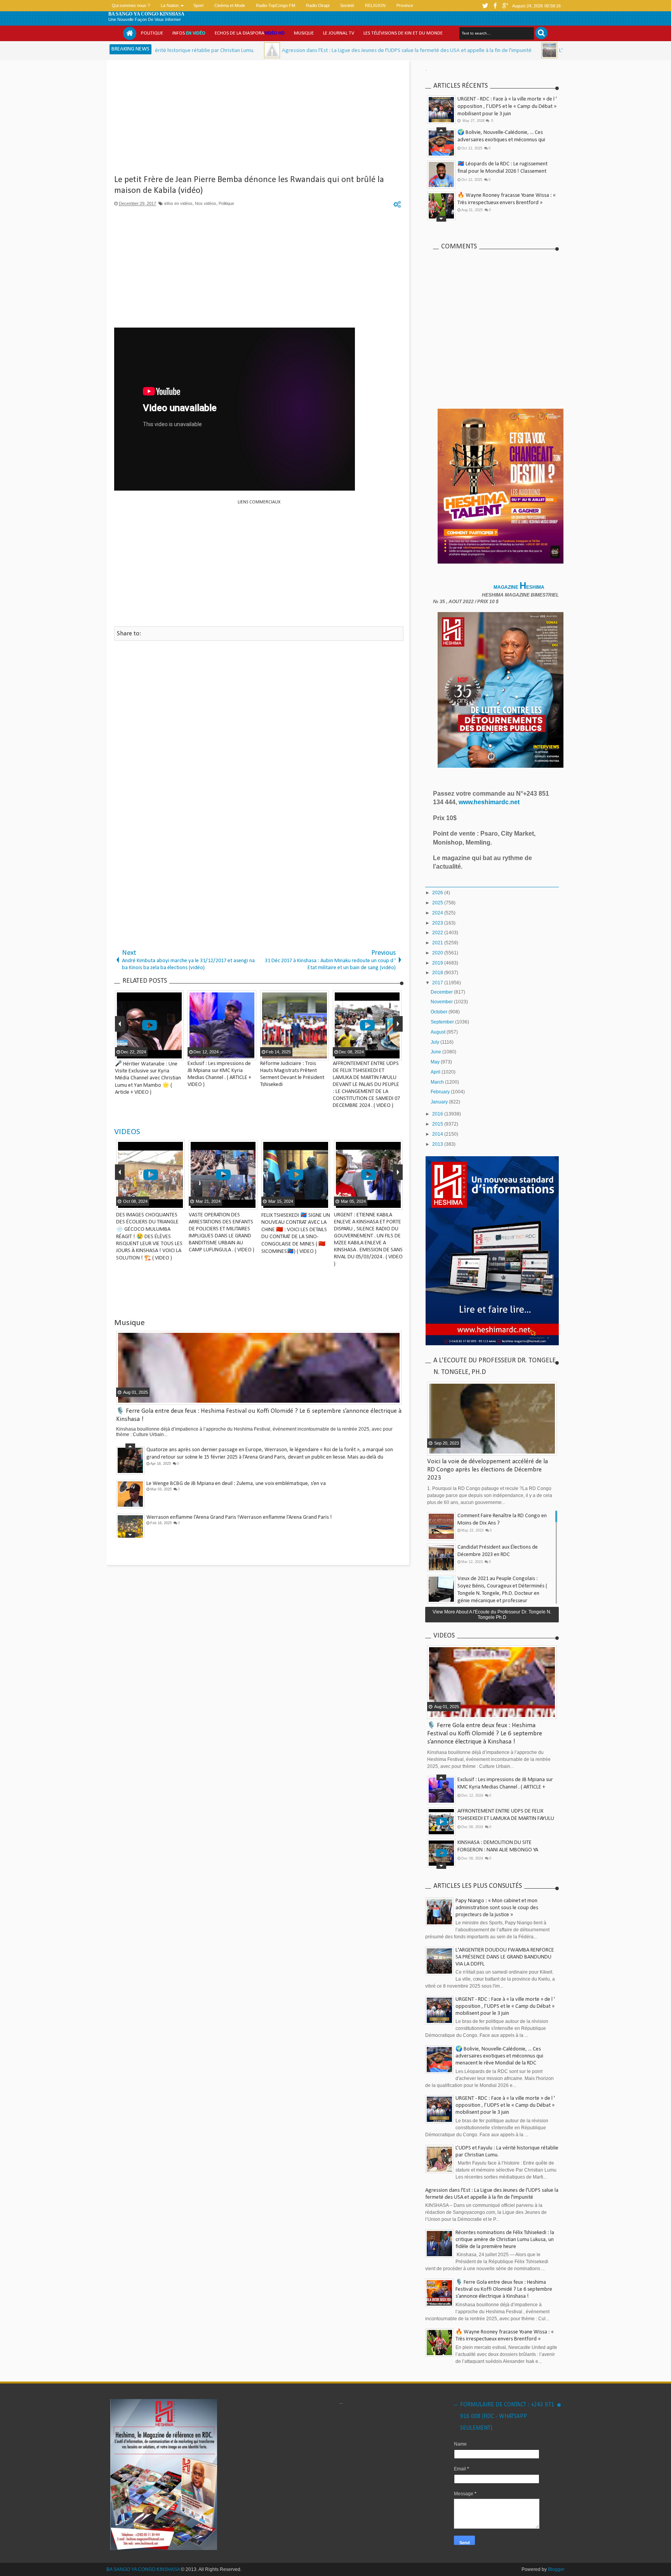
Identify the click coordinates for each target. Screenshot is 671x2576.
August (439, 1032)
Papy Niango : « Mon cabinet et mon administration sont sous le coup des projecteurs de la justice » (497, 1908)
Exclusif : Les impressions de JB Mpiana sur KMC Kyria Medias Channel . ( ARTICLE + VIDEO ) (505, 1787)
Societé (347, 5)
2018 (438, 973)
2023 (438, 923)
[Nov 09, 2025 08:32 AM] (434, 50)
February (441, 1092)
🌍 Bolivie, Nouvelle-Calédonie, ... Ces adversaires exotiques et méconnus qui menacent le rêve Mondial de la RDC (501, 140)
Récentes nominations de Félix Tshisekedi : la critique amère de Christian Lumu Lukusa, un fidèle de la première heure (505, 2240)
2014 (438, 1134)
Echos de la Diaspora (250, 33)
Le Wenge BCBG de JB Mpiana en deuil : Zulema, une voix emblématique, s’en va (236, 1483)
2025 (438, 903)
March (438, 1082)
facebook (495, 6)
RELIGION (375, 5)
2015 (438, 1124)
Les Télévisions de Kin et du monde (403, 33)
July (435, 1042)
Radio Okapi (318, 5)
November (442, 1002)
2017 (438, 983)
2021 (438, 943)
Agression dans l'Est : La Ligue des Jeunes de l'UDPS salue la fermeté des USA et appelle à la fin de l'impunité (291, 51)
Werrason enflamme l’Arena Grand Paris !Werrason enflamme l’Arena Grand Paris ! (239, 1517)
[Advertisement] (259, 120)
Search (541, 33)
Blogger (556, 2569)
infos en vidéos (178, 203)
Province (405, 5)
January (440, 1102)
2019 (438, 963)
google (505, 6)
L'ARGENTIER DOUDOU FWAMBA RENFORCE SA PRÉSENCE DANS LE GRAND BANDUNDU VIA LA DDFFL (505, 1957)
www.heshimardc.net (490, 802)
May (436, 1062)
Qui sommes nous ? (131, 5)
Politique (152, 33)
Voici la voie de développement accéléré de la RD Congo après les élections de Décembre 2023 (488, 1470)
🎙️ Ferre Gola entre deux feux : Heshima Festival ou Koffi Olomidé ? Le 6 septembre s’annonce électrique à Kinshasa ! (485, 1734)
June (436, 1052)
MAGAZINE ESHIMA (520, 587)
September (443, 1022)
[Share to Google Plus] (177, 1203)
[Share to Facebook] (158, 1203)
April (436, 1072)
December (442, 992)
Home (130, 33)
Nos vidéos (206, 203)
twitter (485, 6)
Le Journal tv (339, 33)
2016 (438, 1114)
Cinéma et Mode (230, 5)
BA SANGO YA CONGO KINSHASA (146, 14)
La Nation (170, 5)
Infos (189, 33)
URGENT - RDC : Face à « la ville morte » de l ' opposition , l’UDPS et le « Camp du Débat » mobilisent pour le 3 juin (507, 107)
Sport (198, 5)
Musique (304, 33)
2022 (438, 933)
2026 (438, 893)
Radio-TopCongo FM (276, 5)
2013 (438, 1144)
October (440, 1012)
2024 (438, 913)
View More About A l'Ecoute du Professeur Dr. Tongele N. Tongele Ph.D (492, 1615)
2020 (438, 953)
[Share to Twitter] (168, 1203)
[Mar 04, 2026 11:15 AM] (157, 50)
